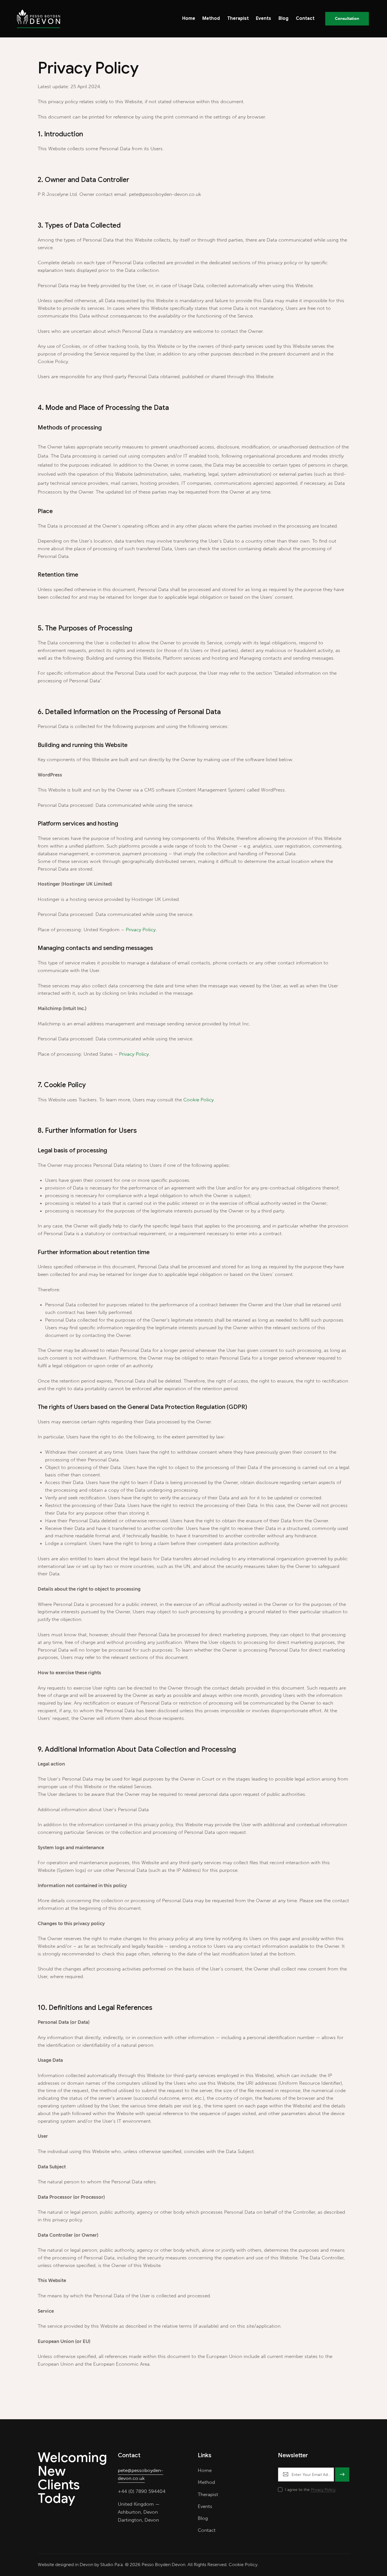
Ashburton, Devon (138, 2512)
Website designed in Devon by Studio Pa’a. (81, 2565)
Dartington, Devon (138, 2520)
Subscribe (342, 2477)
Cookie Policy (198, 1100)
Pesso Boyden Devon (163, 2565)
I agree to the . (311, 2490)
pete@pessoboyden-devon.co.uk (141, 2474)
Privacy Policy (141, 930)
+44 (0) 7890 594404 (142, 2491)
